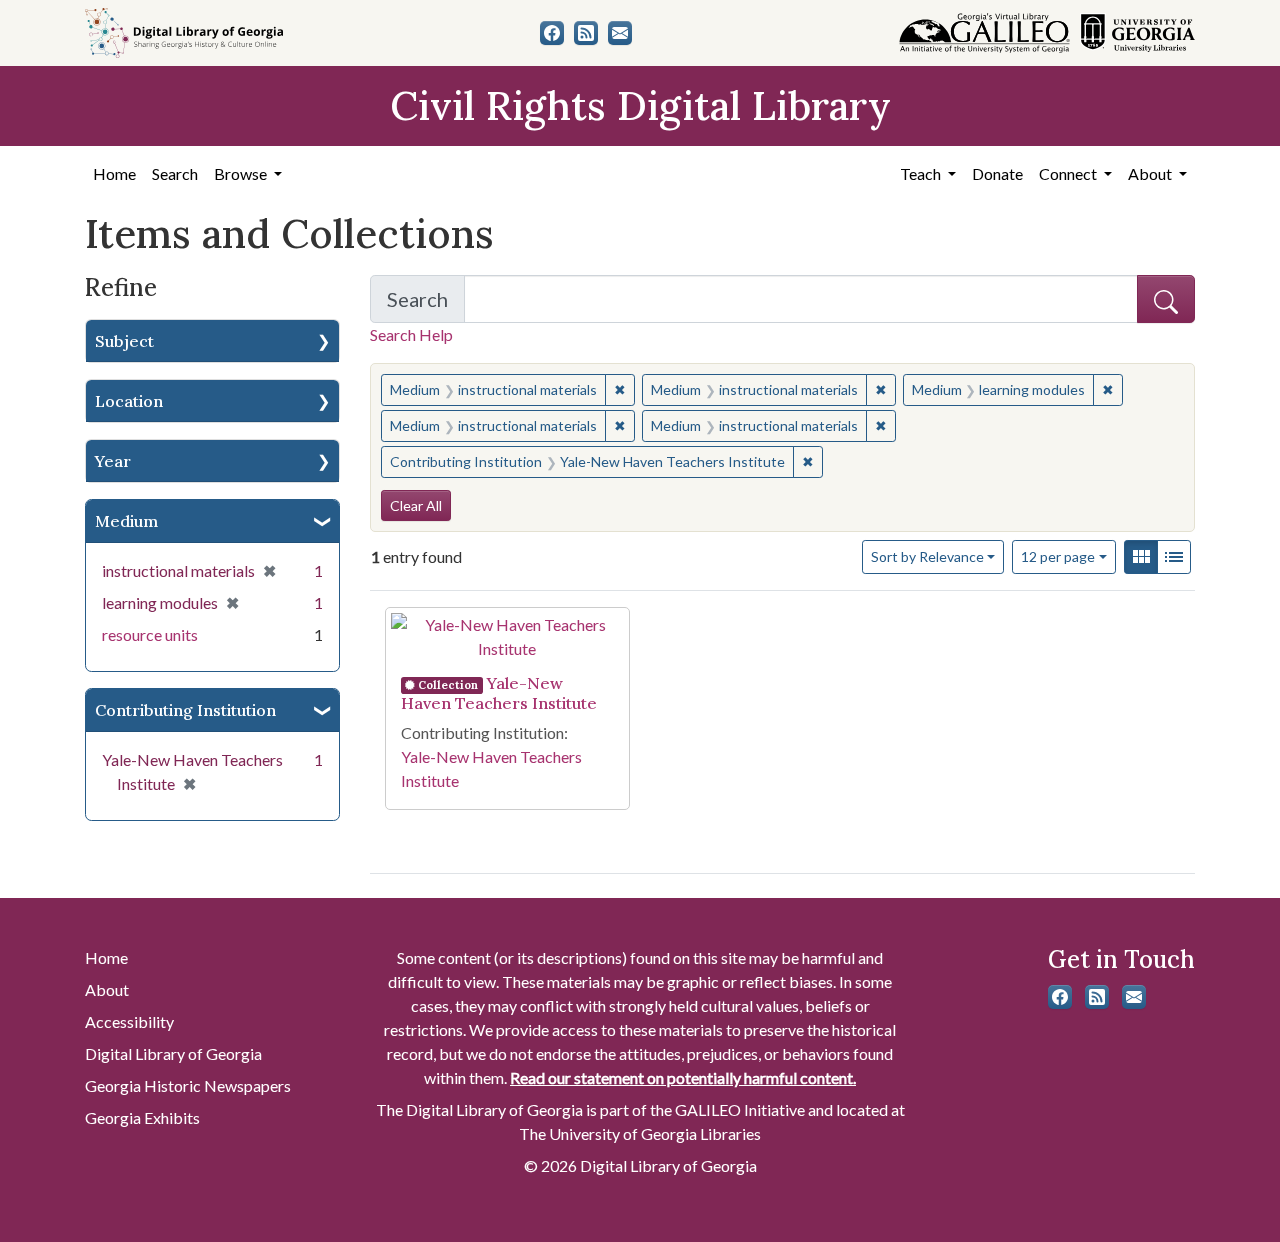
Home (114, 173)
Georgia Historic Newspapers (188, 1085)
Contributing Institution (185, 710)
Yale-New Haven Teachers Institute (499, 693)
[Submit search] (1166, 299)
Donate (997, 173)
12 (1058, 556)
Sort (927, 556)
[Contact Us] (620, 33)
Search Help (411, 334)
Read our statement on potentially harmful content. (683, 1077)
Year (113, 461)
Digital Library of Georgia (173, 1053)
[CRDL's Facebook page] (552, 33)
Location (129, 401)
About (107, 989)
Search (175, 173)
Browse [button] (242, 173)
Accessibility (129, 1021)
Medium (126, 521)
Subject (124, 341)
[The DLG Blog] (586, 33)
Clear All (416, 505)
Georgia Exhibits (142, 1117)
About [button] (1151, 173)
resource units (150, 634)
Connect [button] (1069, 173)
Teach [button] (922, 173)
